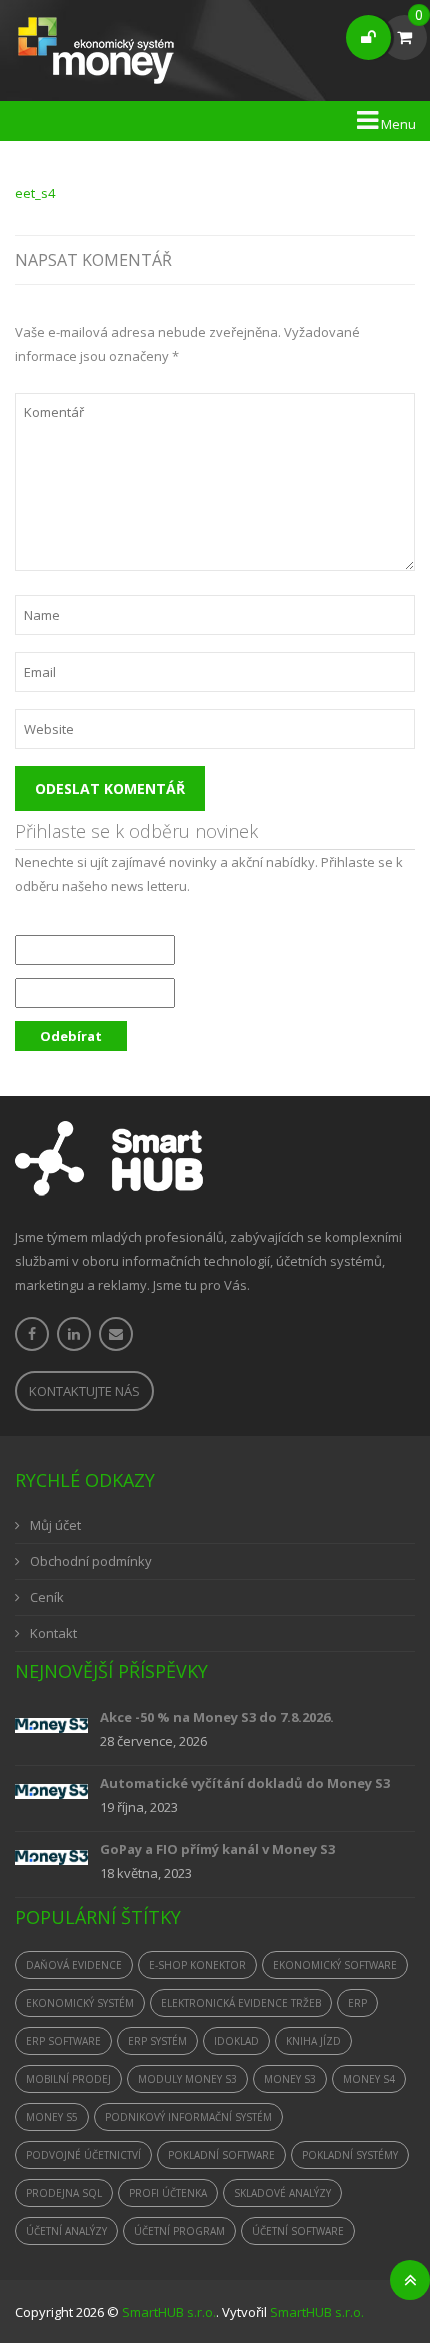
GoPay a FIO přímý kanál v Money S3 (217, 1849)
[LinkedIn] (74, 1334)
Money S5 (52, 2117)
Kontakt (53, 1633)
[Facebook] (32, 1334)
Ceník (47, 1597)
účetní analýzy (66, 2231)
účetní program (179, 2231)
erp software (63, 2041)
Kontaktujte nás (84, 1391)
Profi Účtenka (168, 2193)
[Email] (116, 1334)
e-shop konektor (197, 1965)
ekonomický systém (80, 2003)
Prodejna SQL (64, 2193)
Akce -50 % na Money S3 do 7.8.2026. (217, 1717)
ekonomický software (335, 1965)
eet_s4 (35, 193)
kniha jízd (313, 2041)
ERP (357, 2003)
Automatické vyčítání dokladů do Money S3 (245, 1783)
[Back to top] (410, 2280)
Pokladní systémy (350, 2155)
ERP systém (157, 2041)
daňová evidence (74, 1965)
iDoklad (236, 2041)
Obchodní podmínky (91, 1561)
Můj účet (55, 1525)
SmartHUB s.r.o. (169, 2312)
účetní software (298, 2231)
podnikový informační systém (188, 2117)
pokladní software (221, 2155)
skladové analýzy (282, 2193)
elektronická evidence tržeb (241, 2003)
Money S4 (369, 2079)
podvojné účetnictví (83, 2155)
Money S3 (290, 2079)
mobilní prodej (68, 2079)
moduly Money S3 (187, 2079)
